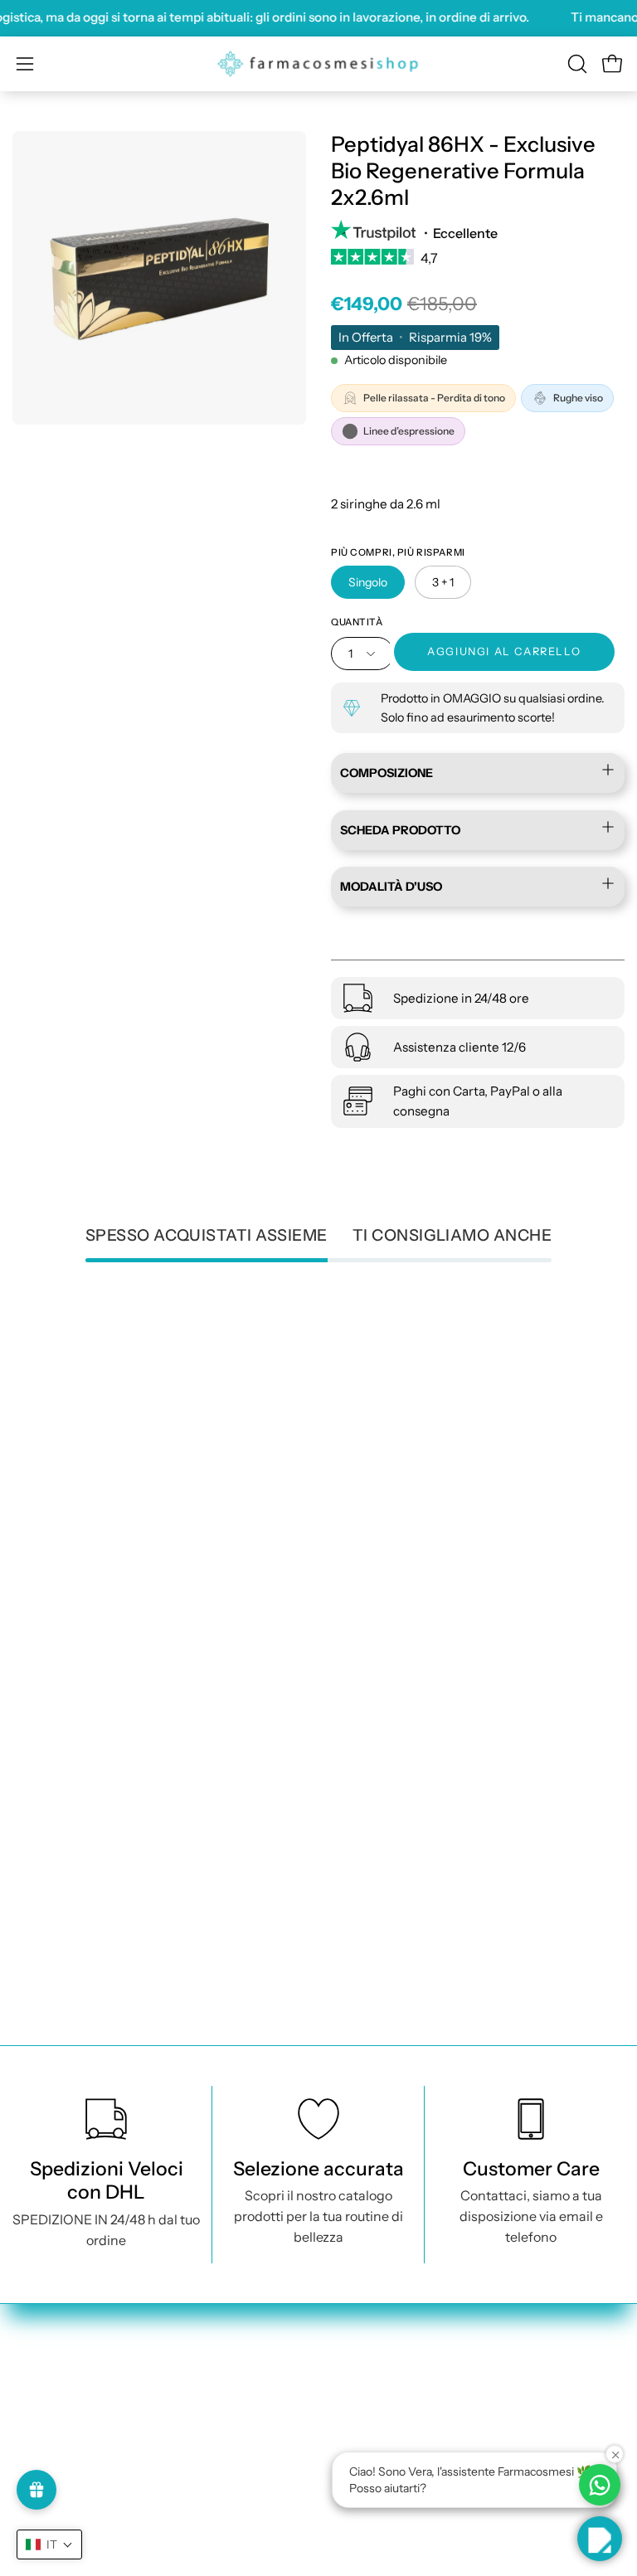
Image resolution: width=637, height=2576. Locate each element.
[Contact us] (600, 2485)
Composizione (387, 773)
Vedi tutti (41, 2426)
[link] (478, 263)
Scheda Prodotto (400, 830)
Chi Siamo (44, 2563)
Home (31, 2399)
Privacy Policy (378, 2399)
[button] (576, 64)
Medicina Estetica (68, 2453)
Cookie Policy (377, 2426)
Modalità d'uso (391, 887)
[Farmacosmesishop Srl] (318, 64)
